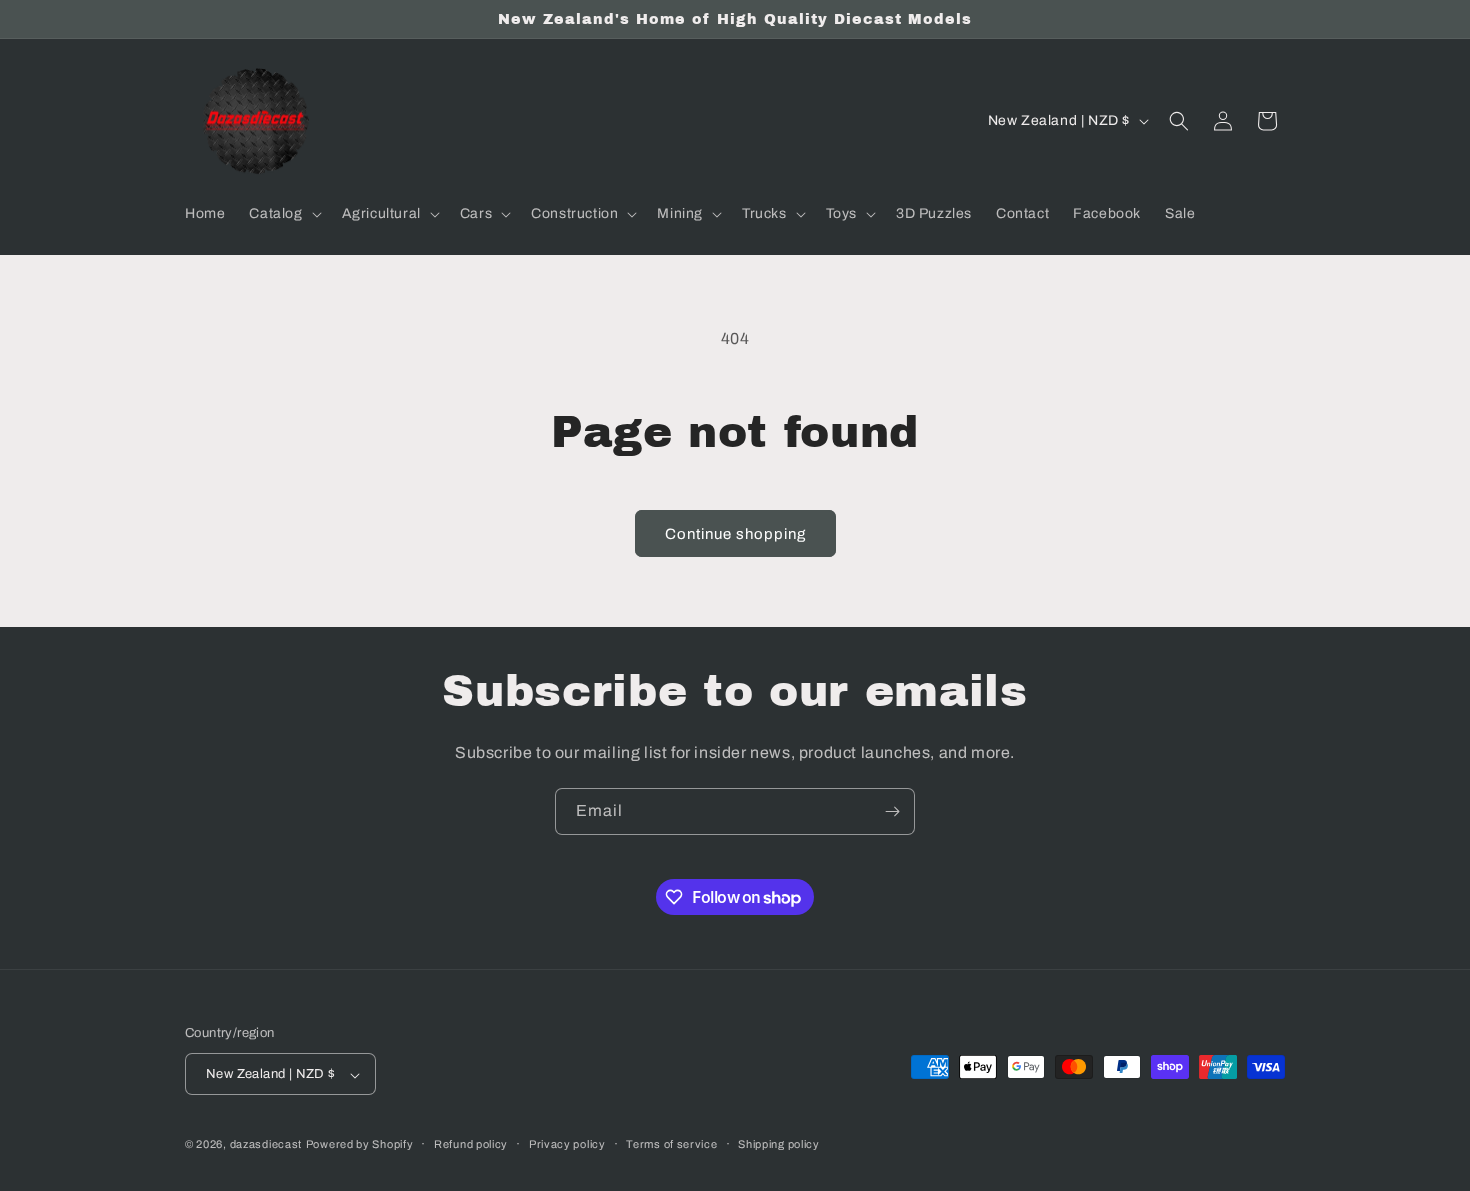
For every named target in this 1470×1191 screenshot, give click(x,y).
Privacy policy (567, 1144)
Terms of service (671, 1144)
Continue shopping (735, 534)
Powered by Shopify (360, 1145)
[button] (283, 214)
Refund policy (471, 1144)
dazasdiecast (266, 1145)
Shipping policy (779, 1144)
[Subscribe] (892, 811)
